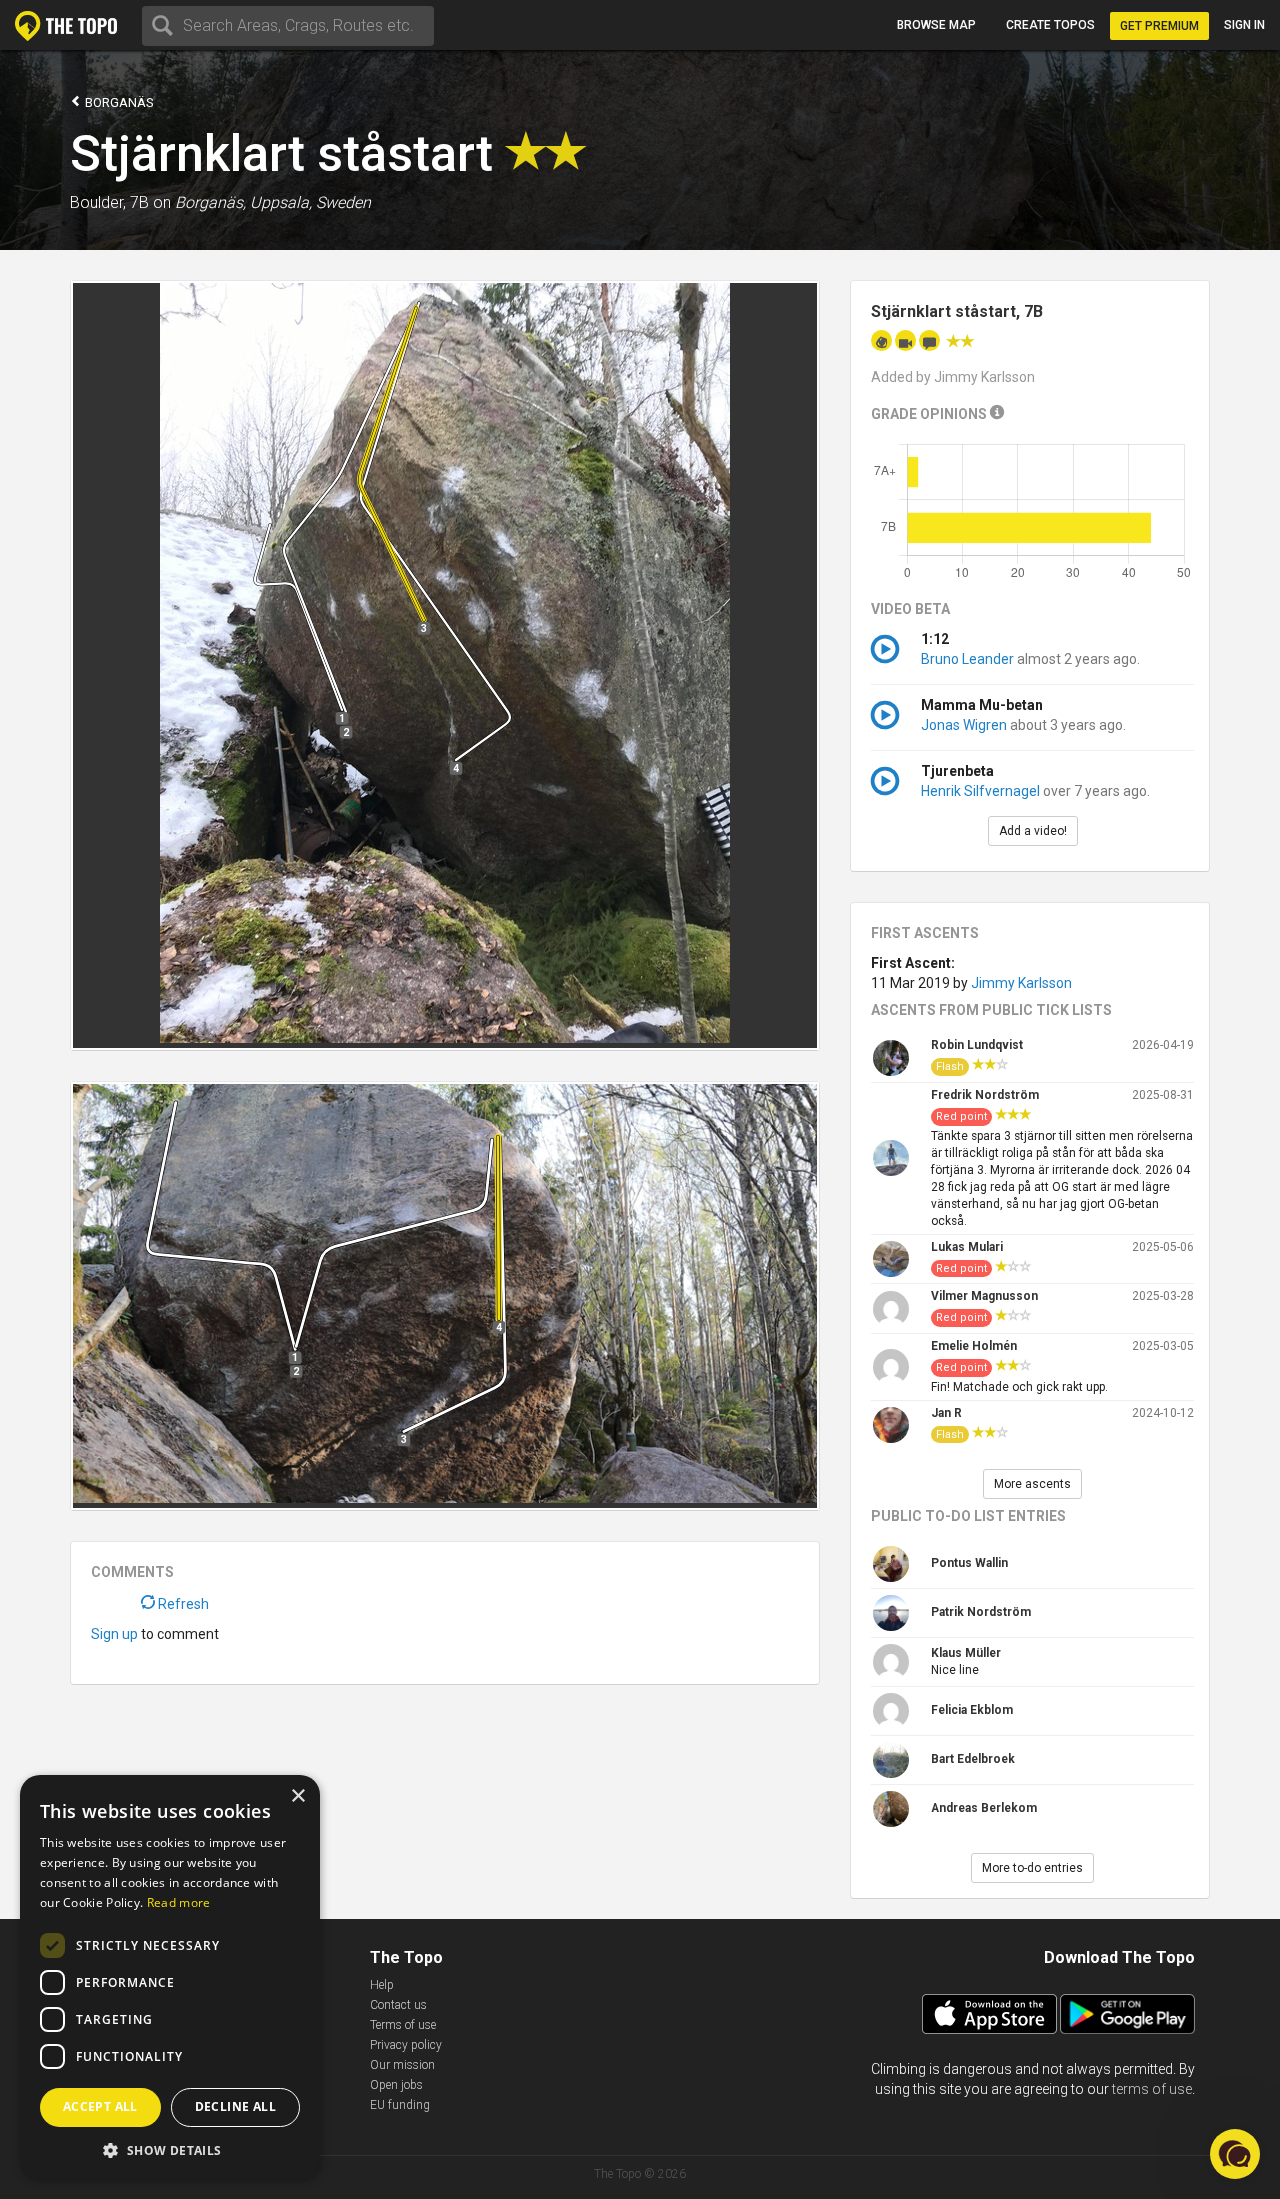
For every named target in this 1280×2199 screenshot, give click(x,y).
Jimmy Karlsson (1021, 983)
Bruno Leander (967, 659)
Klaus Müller (966, 1653)
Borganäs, (210, 202)
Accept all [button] (100, 2106)
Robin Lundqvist (977, 1045)
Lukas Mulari (967, 1247)
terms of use (1152, 2089)
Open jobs (396, 2085)
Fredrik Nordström (985, 1095)
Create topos (1050, 25)
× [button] (297, 1796)
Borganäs (118, 102)
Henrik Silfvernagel (980, 791)
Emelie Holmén (974, 1346)
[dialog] (170, 1977)
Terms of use (403, 2025)
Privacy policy (406, 2045)
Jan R (946, 1413)
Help (382, 1985)
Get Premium (1159, 26)
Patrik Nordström (981, 1612)
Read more (179, 1902)
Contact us (398, 2005)
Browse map (936, 25)
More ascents (1032, 1484)
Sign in (1244, 25)
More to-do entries (1032, 1868)
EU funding (400, 2105)
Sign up (114, 1634)
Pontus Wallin (969, 1563)
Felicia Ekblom (972, 1710)
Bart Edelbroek (973, 1759)
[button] (1235, 2154)
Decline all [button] (235, 2106)
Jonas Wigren (964, 725)
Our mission (402, 2065)
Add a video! (1033, 831)
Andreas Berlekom (984, 1808)
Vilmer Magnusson (984, 1296)
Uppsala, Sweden (310, 202)
